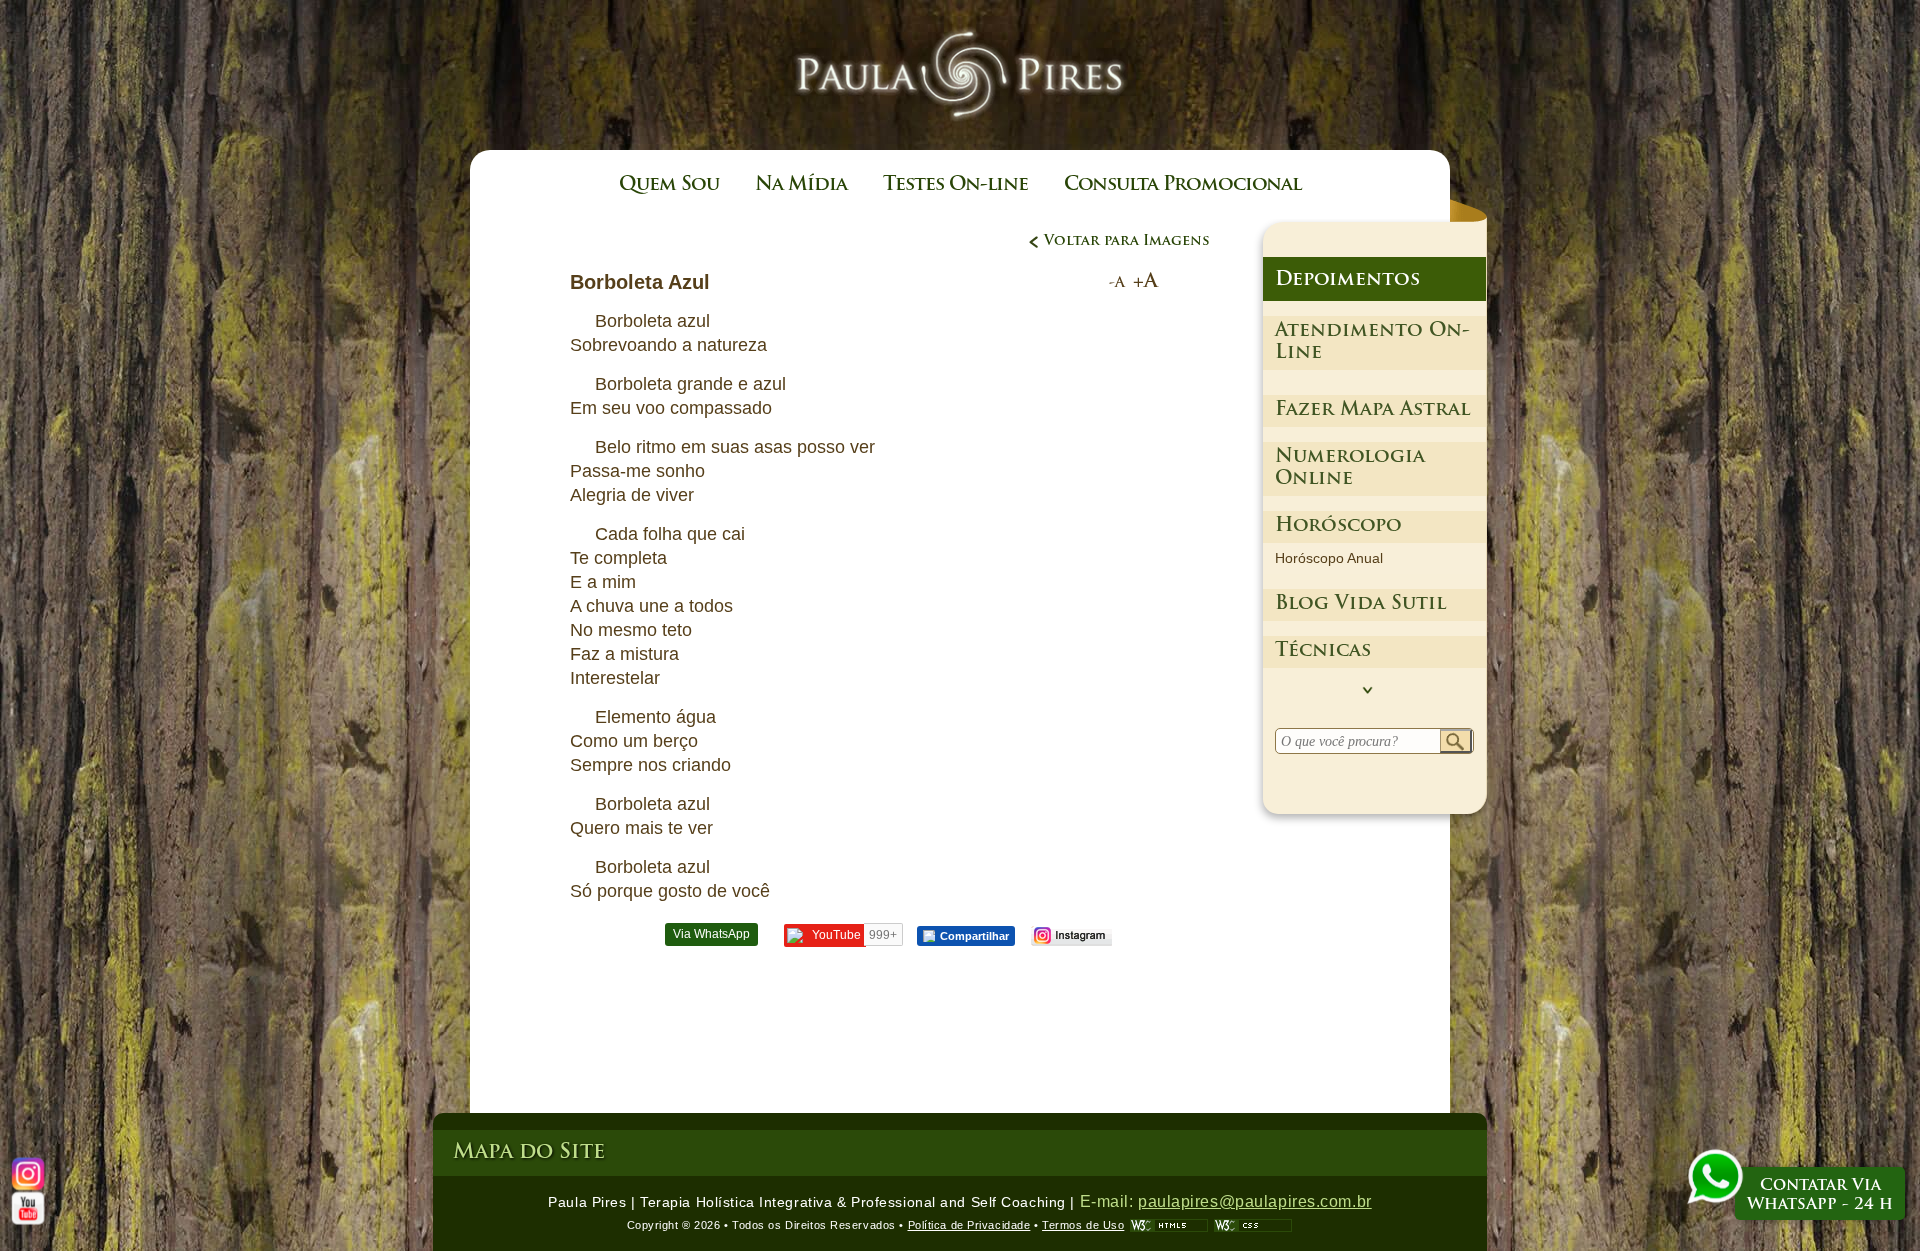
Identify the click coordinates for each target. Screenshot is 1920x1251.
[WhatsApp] (1715, 1179)
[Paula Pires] (960, 132)
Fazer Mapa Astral (1372, 410)
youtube (28, 1208)
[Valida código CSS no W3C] (1253, 1225)
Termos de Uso (1083, 1225)
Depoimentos (1347, 280)
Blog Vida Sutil (1360, 604)
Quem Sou (669, 185)
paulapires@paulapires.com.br (1255, 1201)
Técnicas (1323, 651)
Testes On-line (955, 185)
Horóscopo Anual (1329, 558)
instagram (1070, 936)
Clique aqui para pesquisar (1456, 742)
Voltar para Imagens (1127, 241)
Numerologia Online (1350, 468)
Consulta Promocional (1182, 185)
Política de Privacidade (969, 1225)
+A (1145, 282)
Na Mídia (801, 185)
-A (1117, 283)
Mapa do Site (529, 1152)
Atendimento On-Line (1372, 342)
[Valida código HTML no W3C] (1169, 1225)
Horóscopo (1338, 526)
